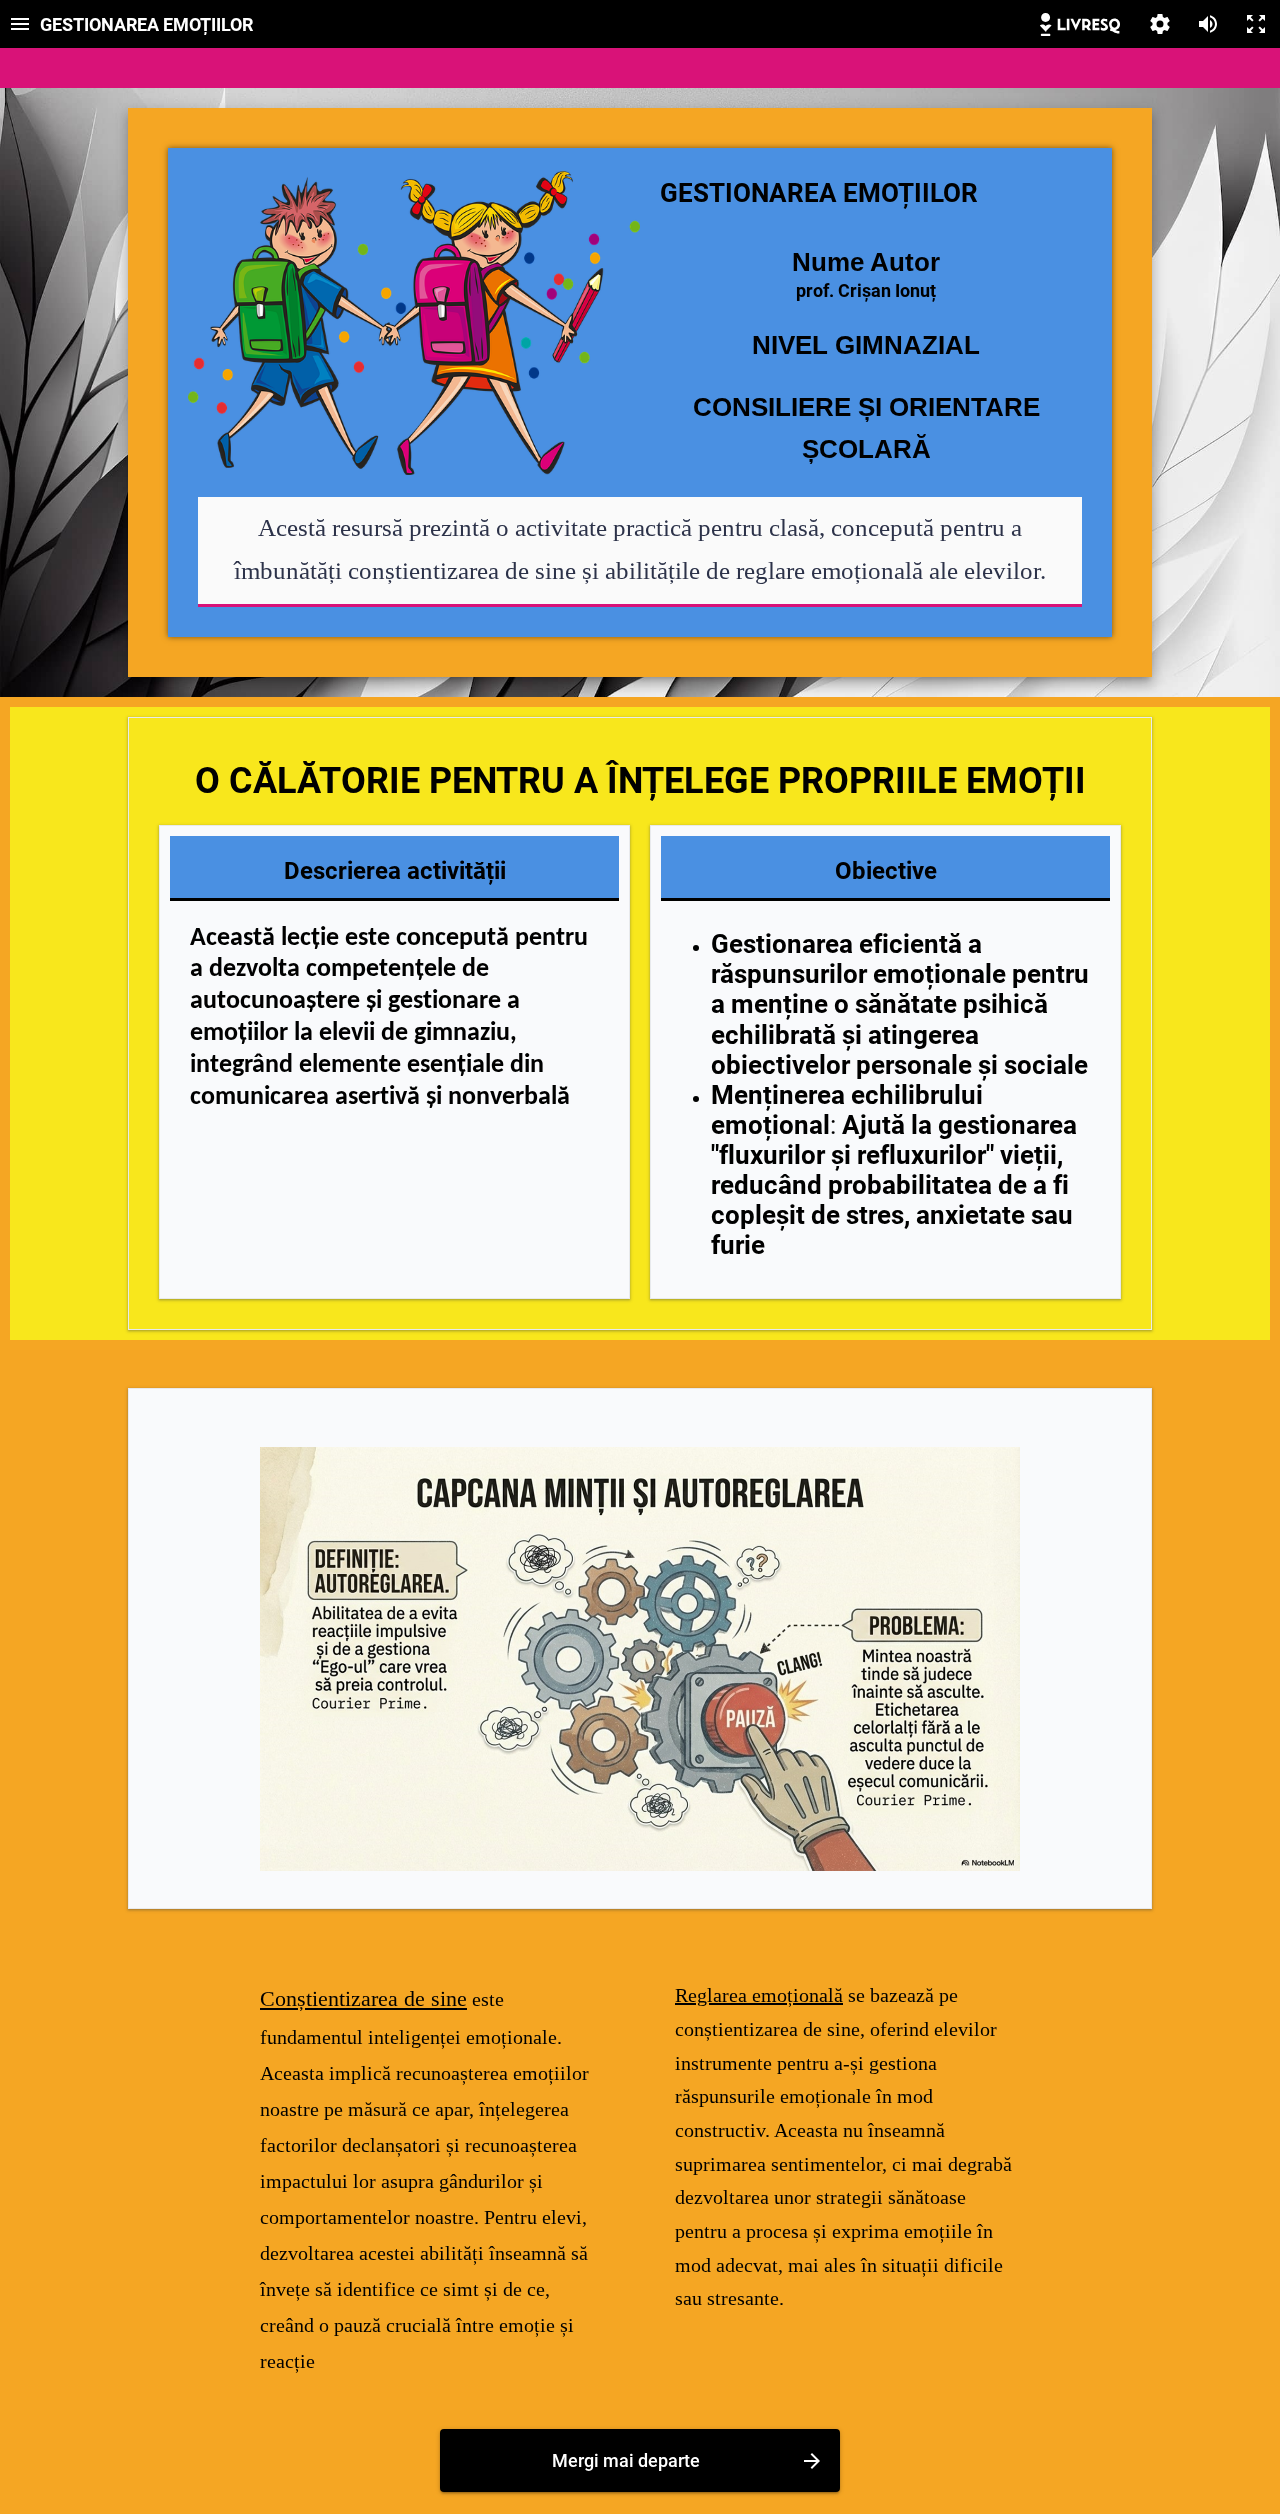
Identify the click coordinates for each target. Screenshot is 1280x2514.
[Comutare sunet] (1208, 24)
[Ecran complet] (1256, 24)
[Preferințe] (1160, 24)
